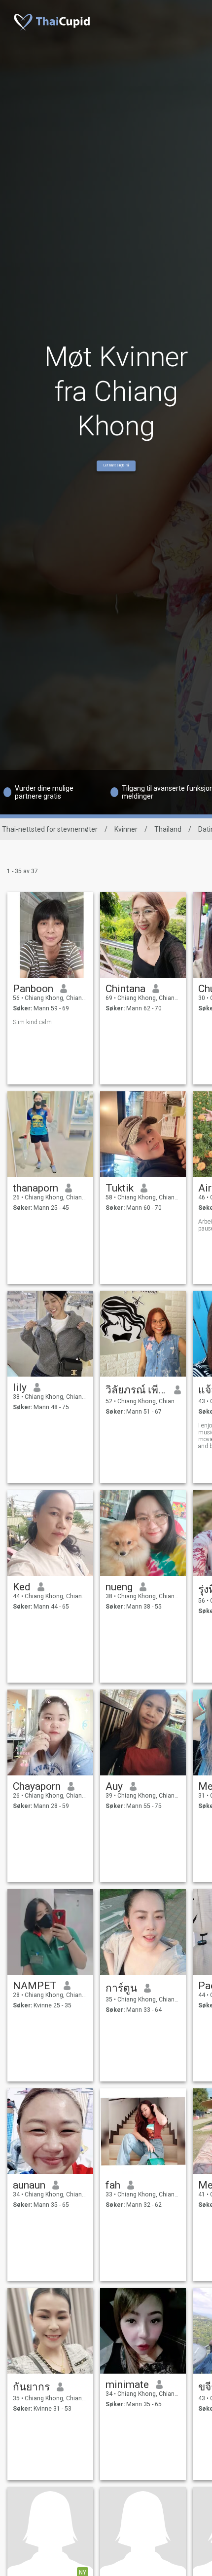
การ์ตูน (121, 1988)
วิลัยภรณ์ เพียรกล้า (136, 1390)
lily (20, 1387)
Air (205, 1188)
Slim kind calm (32, 1022)
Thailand (168, 829)
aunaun (29, 2185)
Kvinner (126, 829)
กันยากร (31, 2387)
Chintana (125, 989)
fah (113, 2185)
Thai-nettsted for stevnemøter (50, 829)
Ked (22, 1587)
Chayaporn (37, 1786)
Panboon (33, 989)
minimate (127, 2384)
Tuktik (120, 1188)
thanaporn (35, 1188)
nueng (119, 1587)
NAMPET (35, 1986)
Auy (114, 1786)
